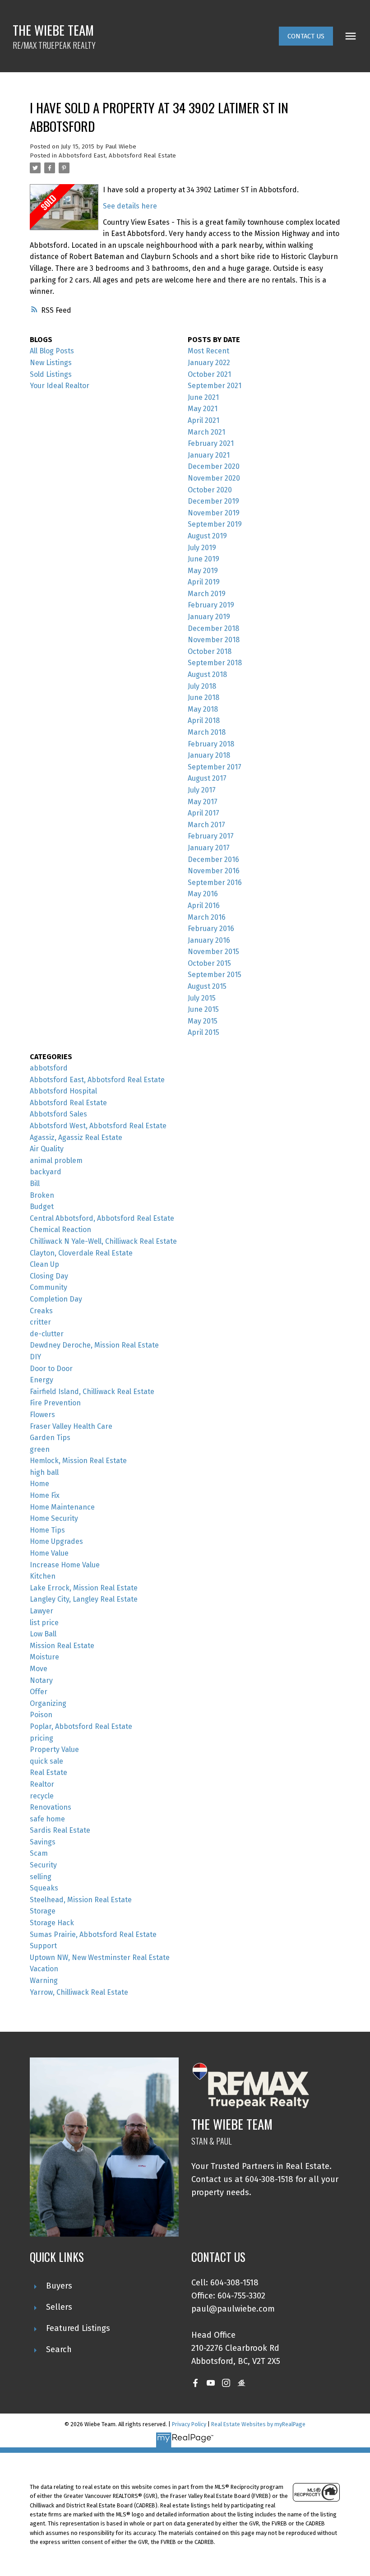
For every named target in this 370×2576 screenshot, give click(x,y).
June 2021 (203, 397)
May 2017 (203, 802)
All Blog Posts (52, 351)
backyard (46, 1172)
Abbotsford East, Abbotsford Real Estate (117, 156)
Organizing (48, 1703)
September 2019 (215, 524)
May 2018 (203, 709)
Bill (35, 1184)
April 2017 (203, 813)
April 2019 (204, 582)
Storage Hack (52, 1923)
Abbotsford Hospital (63, 1091)
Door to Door (51, 1369)
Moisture (44, 1657)
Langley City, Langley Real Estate (84, 1599)
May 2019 (203, 571)
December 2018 (213, 628)
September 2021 (215, 386)
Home (39, 1484)
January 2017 (209, 848)
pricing (42, 1738)
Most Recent (208, 351)
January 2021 (209, 455)
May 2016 (203, 894)
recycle (42, 1796)
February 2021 (211, 443)
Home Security (54, 1518)
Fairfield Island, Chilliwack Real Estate (92, 1392)
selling (41, 1877)
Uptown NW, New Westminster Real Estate (100, 1957)
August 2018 (207, 674)
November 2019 (214, 513)
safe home (47, 1819)
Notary (41, 1680)
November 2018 (214, 640)
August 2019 (207, 536)
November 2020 (214, 478)
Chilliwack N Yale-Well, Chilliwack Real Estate (103, 1241)
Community (49, 1287)
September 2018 (215, 663)
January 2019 (209, 617)
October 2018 (210, 651)
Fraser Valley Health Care (71, 1426)
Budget (42, 1207)
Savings (43, 1842)
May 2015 (203, 1021)
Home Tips (47, 1530)
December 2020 (214, 466)
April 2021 (203, 420)
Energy (42, 1380)
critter (40, 1322)
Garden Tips (50, 1438)
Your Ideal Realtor (60, 386)
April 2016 (204, 906)
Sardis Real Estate (60, 1830)
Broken (42, 1195)
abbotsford (49, 1068)
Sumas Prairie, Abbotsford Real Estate (93, 1934)
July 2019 (202, 548)
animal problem (56, 1161)
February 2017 (211, 836)
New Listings (51, 363)
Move (39, 1669)
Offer (39, 1692)
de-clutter (47, 1334)
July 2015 (202, 998)
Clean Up (44, 1264)
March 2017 (206, 825)
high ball (44, 1472)
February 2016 (211, 929)
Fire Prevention (55, 1403)
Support (43, 1946)
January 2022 (209, 363)
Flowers (42, 1415)
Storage (43, 1911)
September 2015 (215, 975)
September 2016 (215, 883)
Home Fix (45, 1495)
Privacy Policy (189, 2424)
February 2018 (211, 744)
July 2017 (202, 790)
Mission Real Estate (62, 1646)
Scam (39, 1853)
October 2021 (209, 374)
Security (43, 1865)
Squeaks (44, 1888)
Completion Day (56, 1299)
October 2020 (210, 490)
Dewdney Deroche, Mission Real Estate (94, 1345)
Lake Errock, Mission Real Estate (84, 1588)
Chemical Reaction (60, 1230)
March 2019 (207, 594)
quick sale (46, 1761)
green (40, 1449)
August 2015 (207, 986)
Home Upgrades (56, 1541)
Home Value (49, 1553)
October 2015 (209, 963)
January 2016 (209, 940)
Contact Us (306, 36)
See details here (130, 206)
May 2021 (203, 409)
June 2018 (203, 697)
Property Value (54, 1749)
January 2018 (209, 755)
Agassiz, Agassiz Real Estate (76, 1137)
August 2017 (207, 778)
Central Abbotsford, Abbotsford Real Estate (102, 1218)
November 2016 (214, 871)
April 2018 (204, 720)
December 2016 (213, 859)
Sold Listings (51, 374)
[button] (306, 36)
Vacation (44, 1969)
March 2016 (207, 917)
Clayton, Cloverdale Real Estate (81, 1253)
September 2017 (215, 767)
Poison (41, 1715)
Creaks (41, 1311)
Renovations (51, 1807)
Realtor (42, 1784)
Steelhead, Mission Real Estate (81, 1900)
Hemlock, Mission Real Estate (78, 1461)
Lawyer (42, 1611)
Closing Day (49, 1276)
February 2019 (211, 605)
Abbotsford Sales (58, 1114)
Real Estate (49, 1772)
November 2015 (213, 952)
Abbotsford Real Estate (68, 1103)
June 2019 (203, 559)
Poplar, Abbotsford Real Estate (81, 1726)
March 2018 (207, 732)
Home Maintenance (62, 1507)
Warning (44, 1981)
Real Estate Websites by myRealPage (258, 2424)
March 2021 (206, 432)
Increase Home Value (65, 1565)
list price (44, 1623)
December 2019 (213, 501)
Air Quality (47, 1149)
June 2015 (203, 1009)
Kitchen (43, 1576)
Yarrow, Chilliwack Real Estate (79, 1992)
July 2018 (202, 686)
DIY (35, 1357)
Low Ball (43, 1634)
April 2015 (203, 1032)
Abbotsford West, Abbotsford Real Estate (98, 1126)
